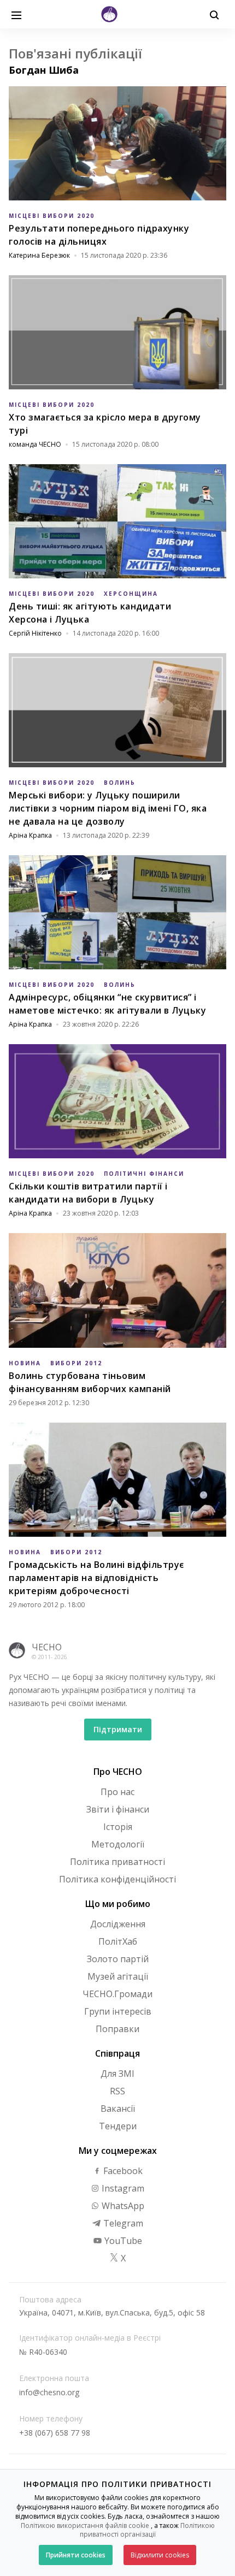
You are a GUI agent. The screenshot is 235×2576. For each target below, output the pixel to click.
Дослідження (118, 1924)
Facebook (122, 2171)
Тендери (118, 2126)
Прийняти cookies (76, 2555)
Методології (118, 1844)
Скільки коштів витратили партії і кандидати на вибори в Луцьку (88, 1193)
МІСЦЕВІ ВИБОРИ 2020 (52, 216)
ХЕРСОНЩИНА (131, 594)
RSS (117, 2091)
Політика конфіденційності (117, 1879)
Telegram (122, 2223)
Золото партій (118, 1959)
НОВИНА (25, 1363)
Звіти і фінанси (118, 1809)
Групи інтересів (118, 2011)
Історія (118, 1827)
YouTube (122, 2241)
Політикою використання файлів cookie (85, 2525)
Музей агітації (118, 1976)
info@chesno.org (49, 2392)
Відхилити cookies (160, 2555)
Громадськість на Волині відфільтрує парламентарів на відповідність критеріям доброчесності (96, 1578)
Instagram (122, 2188)
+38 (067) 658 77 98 (55, 2433)
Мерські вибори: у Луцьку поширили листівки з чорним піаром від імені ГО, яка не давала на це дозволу (108, 808)
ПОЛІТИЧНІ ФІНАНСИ (144, 1174)
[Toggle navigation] (16, 14)
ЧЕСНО (47, 1647)
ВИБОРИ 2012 (76, 1363)
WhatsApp (122, 2206)
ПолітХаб (118, 1941)
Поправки (117, 2029)
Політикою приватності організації (147, 2530)
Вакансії (118, 2109)
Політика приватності (117, 1862)
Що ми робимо (118, 1904)
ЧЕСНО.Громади (117, 1994)
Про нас (117, 1792)
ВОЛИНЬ (120, 783)
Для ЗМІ (117, 2074)
